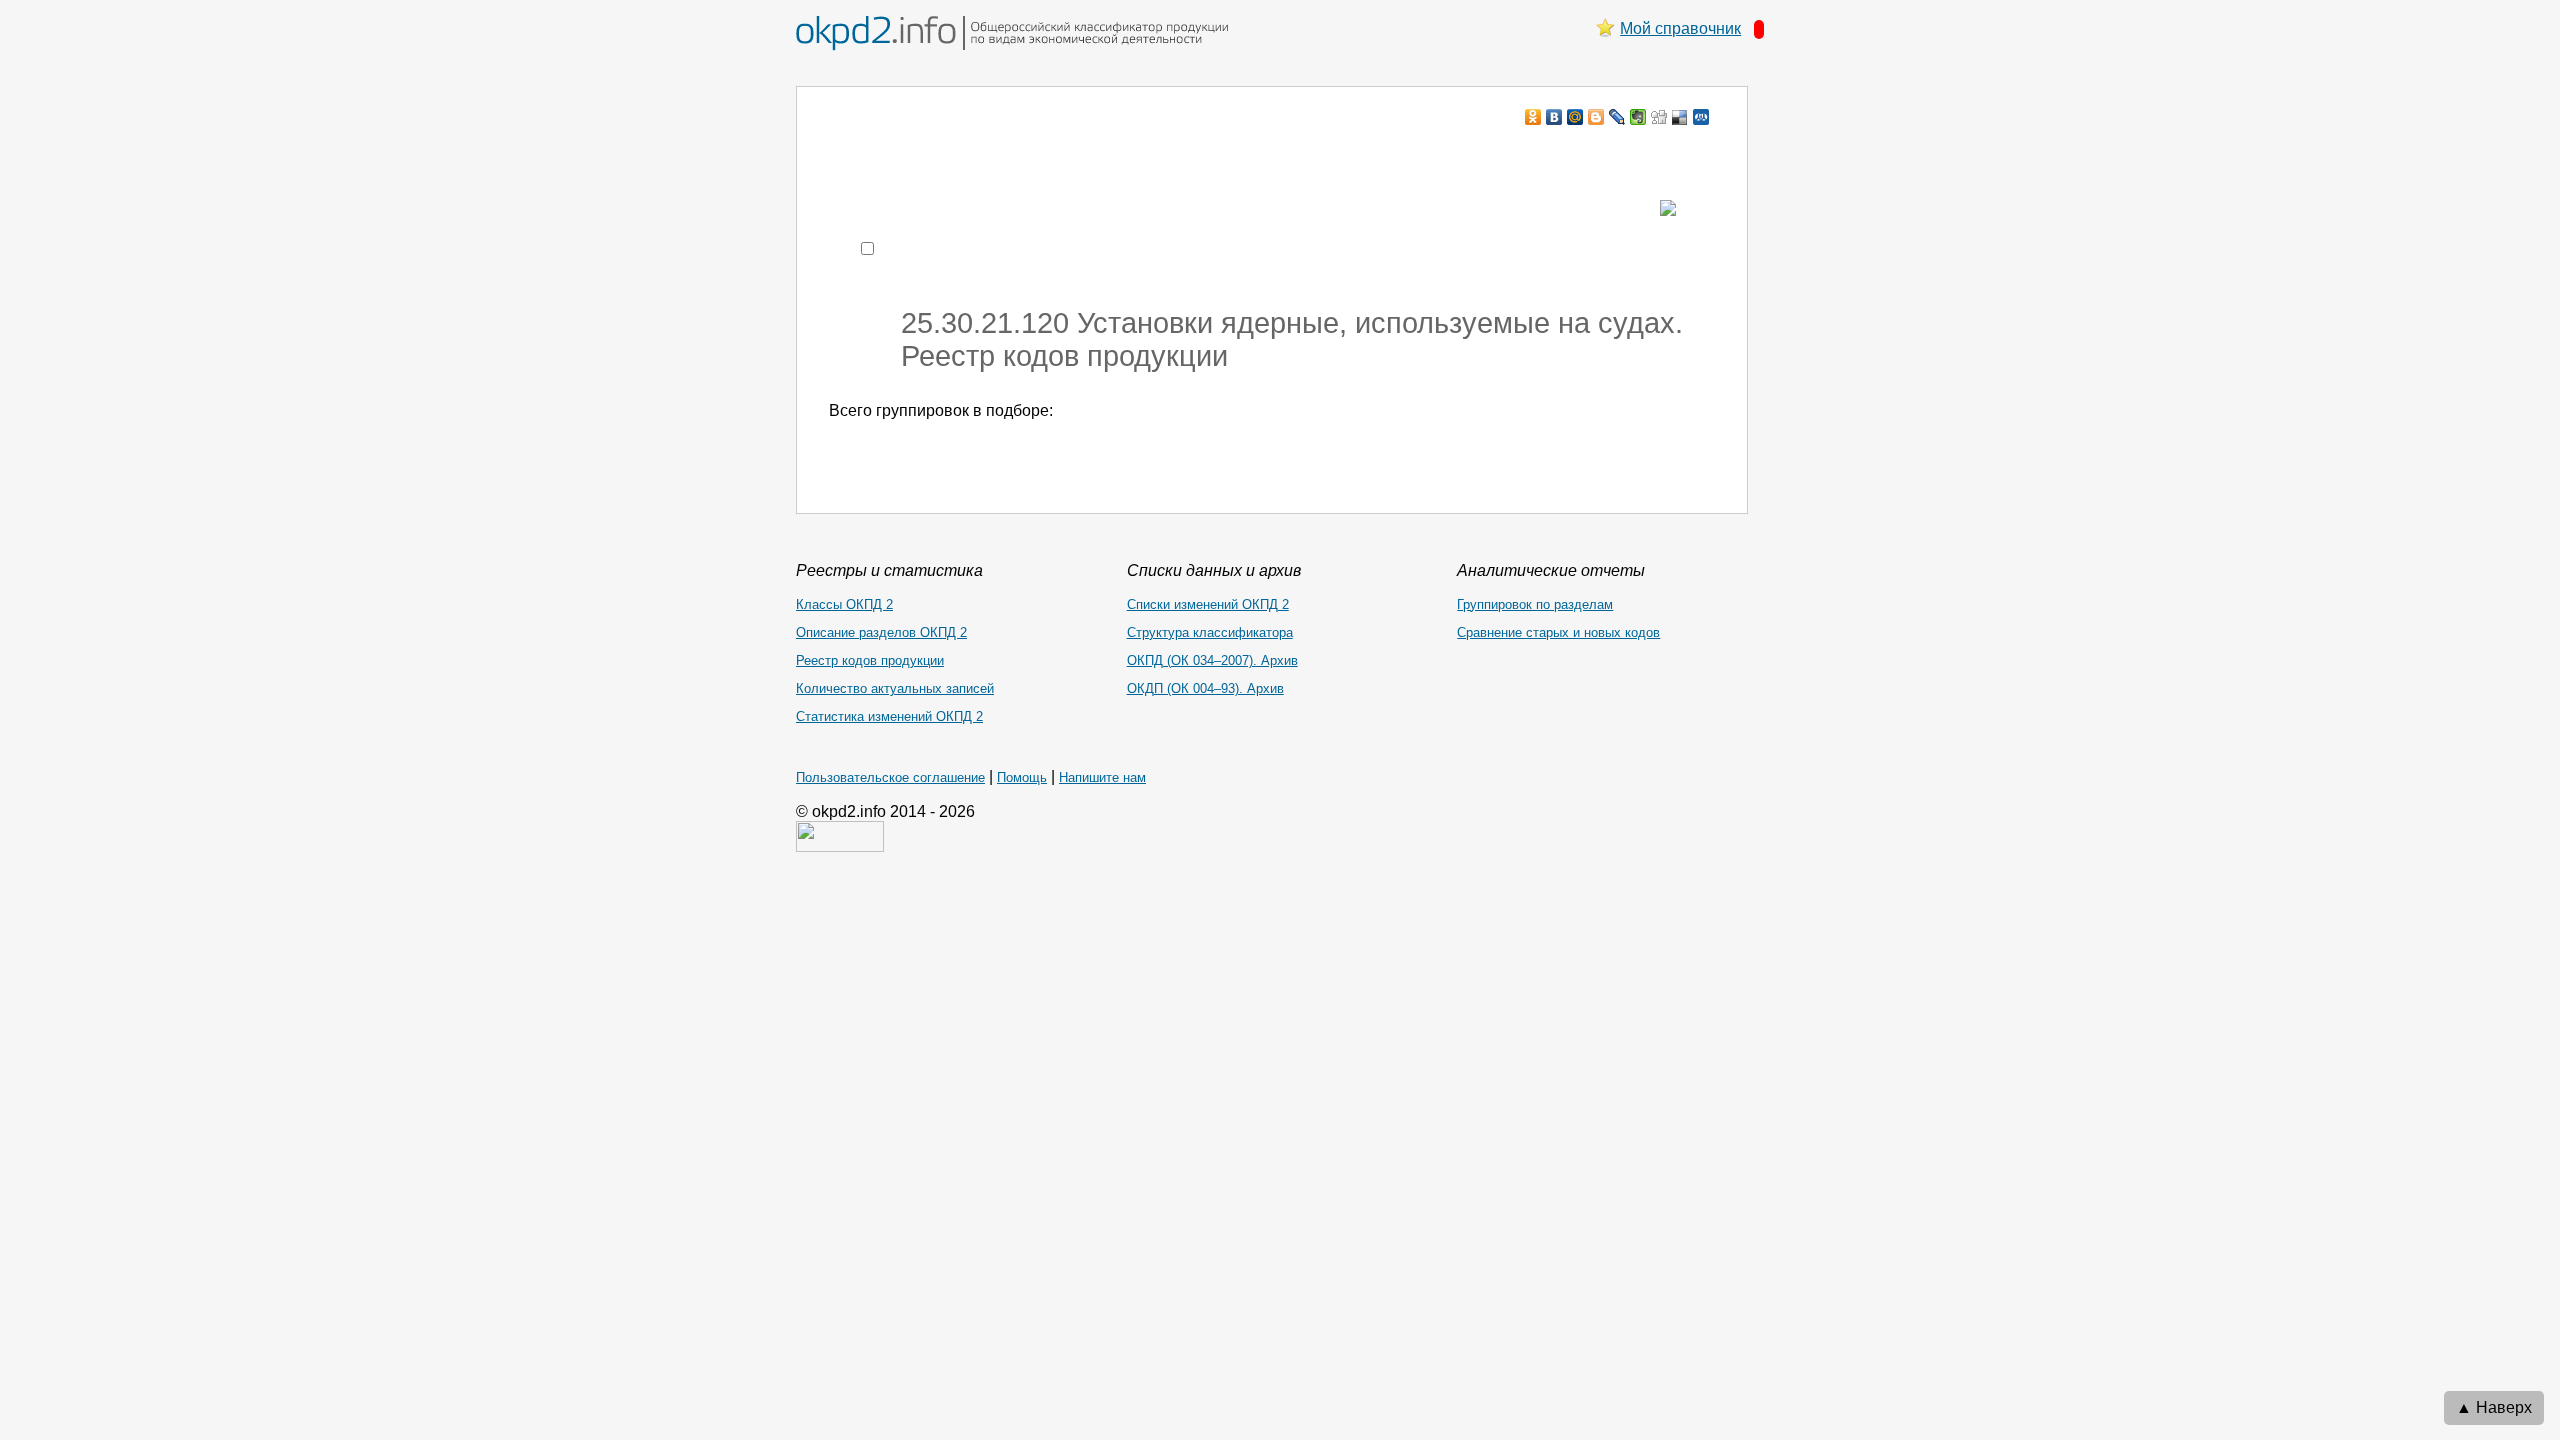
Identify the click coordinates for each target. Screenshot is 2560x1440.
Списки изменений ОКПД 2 (1208, 604)
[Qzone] (1701, 117)
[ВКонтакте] (1554, 117)
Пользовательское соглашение (890, 777)
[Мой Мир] (1575, 117)
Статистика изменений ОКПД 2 (889, 716)
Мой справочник (1680, 28)
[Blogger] (1596, 117)
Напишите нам (1102, 777)
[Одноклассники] (1533, 117)
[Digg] (1659, 117)
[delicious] (1680, 117)
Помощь (1022, 777)
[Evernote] (1638, 117)
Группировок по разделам (1535, 604)
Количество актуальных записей (895, 688)
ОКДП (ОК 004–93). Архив (1205, 688)
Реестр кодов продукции (870, 660)
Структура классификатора (1210, 632)
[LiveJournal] (1617, 117)
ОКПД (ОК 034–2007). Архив (1212, 660)
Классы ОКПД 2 (844, 604)
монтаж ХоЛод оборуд (1028, 155)
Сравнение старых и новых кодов (1558, 632)
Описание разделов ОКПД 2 (881, 632)
